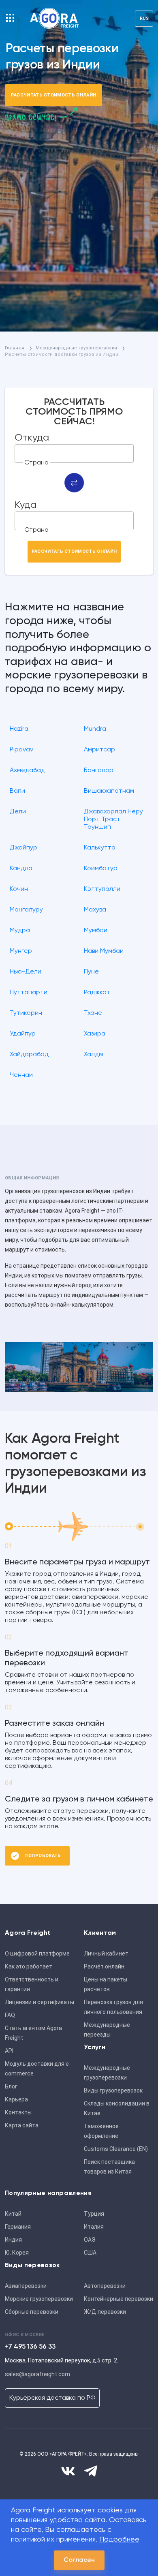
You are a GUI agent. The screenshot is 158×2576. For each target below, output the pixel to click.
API (9, 2051)
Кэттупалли (102, 889)
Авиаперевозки (26, 2286)
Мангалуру (26, 910)
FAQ (10, 2015)
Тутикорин (26, 1013)
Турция (94, 2214)
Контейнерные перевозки (118, 2299)
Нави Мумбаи (104, 951)
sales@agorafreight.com (37, 2374)
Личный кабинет (106, 1953)
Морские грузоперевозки (39, 2299)
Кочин (19, 889)
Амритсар (99, 750)
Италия (94, 2227)
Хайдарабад (29, 1055)
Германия (18, 2227)
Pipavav (21, 750)
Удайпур (23, 1034)
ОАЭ (90, 2240)
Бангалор (99, 770)
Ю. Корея (17, 2253)
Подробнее (119, 2540)
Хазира (95, 1034)
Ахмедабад (27, 770)
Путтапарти (29, 993)
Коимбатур (101, 869)
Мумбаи (96, 931)
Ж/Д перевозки (105, 2312)
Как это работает (29, 1966)
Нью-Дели (26, 972)
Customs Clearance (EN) (116, 2149)
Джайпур (23, 848)
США (90, 2253)
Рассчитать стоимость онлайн (54, 95)
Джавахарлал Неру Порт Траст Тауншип (113, 819)
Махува (95, 910)
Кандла (21, 869)
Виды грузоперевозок (113, 2090)
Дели (18, 812)
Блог (11, 2086)
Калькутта (100, 848)
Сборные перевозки (32, 2312)
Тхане (93, 1013)
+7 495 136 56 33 (30, 2347)
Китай (13, 2214)
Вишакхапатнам (109, 791)
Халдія (94, 1055)
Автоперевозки (105, 2286)
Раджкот (97, 993)
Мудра (20, 931)
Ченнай (21, 1075)
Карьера (16, 2099)
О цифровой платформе (37, 1953)
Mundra (95, 729)
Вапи (17, 791)
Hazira (19, 729)
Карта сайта (22, 2125)
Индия (13, 2240)
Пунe (91, 972)
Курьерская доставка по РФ (52, 2398)
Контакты (18, 2112)
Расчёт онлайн (104, 1966)
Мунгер (21, 951)
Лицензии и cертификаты (39, 2002)
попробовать (43, 1856)
